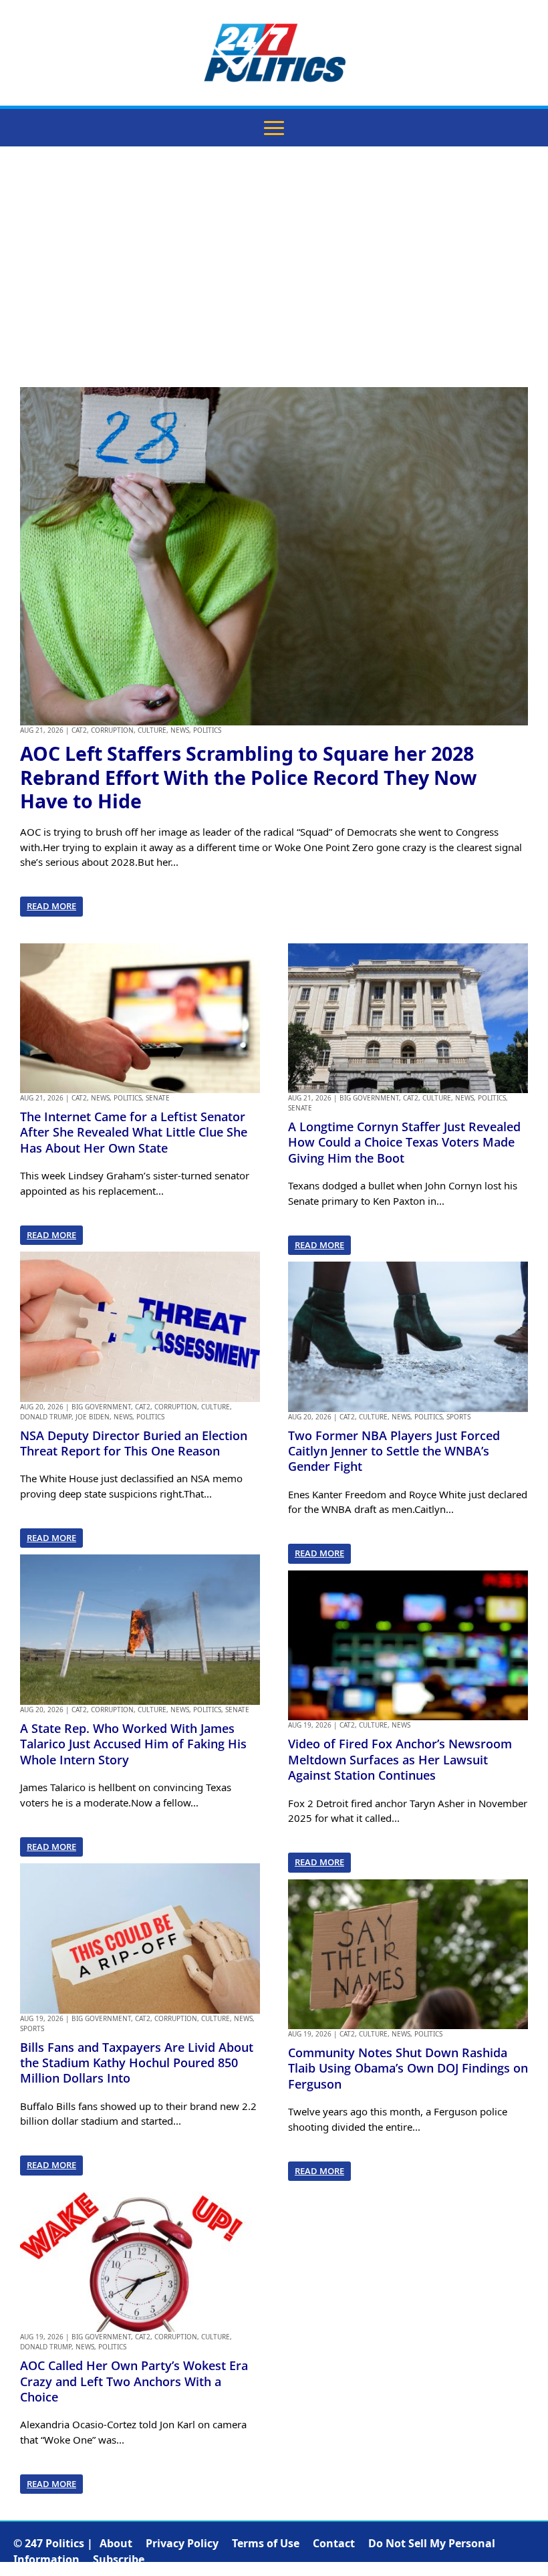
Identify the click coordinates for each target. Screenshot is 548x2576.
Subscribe (119, 2559)
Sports (32, 2028)
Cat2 (79, 730)
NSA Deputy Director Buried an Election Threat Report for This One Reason (134, 1443)
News (180, 730)
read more (51, 906)
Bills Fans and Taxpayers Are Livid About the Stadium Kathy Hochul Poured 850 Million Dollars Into (137, 2063)
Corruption (112, 730)
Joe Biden (93, 1417)
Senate (158, 1098)
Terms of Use (266, 2543)
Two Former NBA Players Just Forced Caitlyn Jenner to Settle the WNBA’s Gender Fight (394, 1451)
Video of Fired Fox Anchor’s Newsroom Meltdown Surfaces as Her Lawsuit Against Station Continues (400, 1759)
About (116, 2543)
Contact (334, 2543)
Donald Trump (46, 1417)
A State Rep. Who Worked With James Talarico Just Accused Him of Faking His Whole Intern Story (133, 1744)
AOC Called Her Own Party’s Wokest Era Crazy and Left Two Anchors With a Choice (134, 2381)
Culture (152, 730)
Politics (207, 730)
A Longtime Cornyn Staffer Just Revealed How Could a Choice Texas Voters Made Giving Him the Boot (404, 1142)
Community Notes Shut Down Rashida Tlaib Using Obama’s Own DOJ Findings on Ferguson (408, 2068)
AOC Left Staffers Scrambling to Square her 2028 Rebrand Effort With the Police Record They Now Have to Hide (248, 777)
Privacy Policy (182, 2543)
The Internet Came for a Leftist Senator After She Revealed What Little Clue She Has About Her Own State (134, 1132)
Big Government (101, 1407)
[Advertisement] (274, 267)
